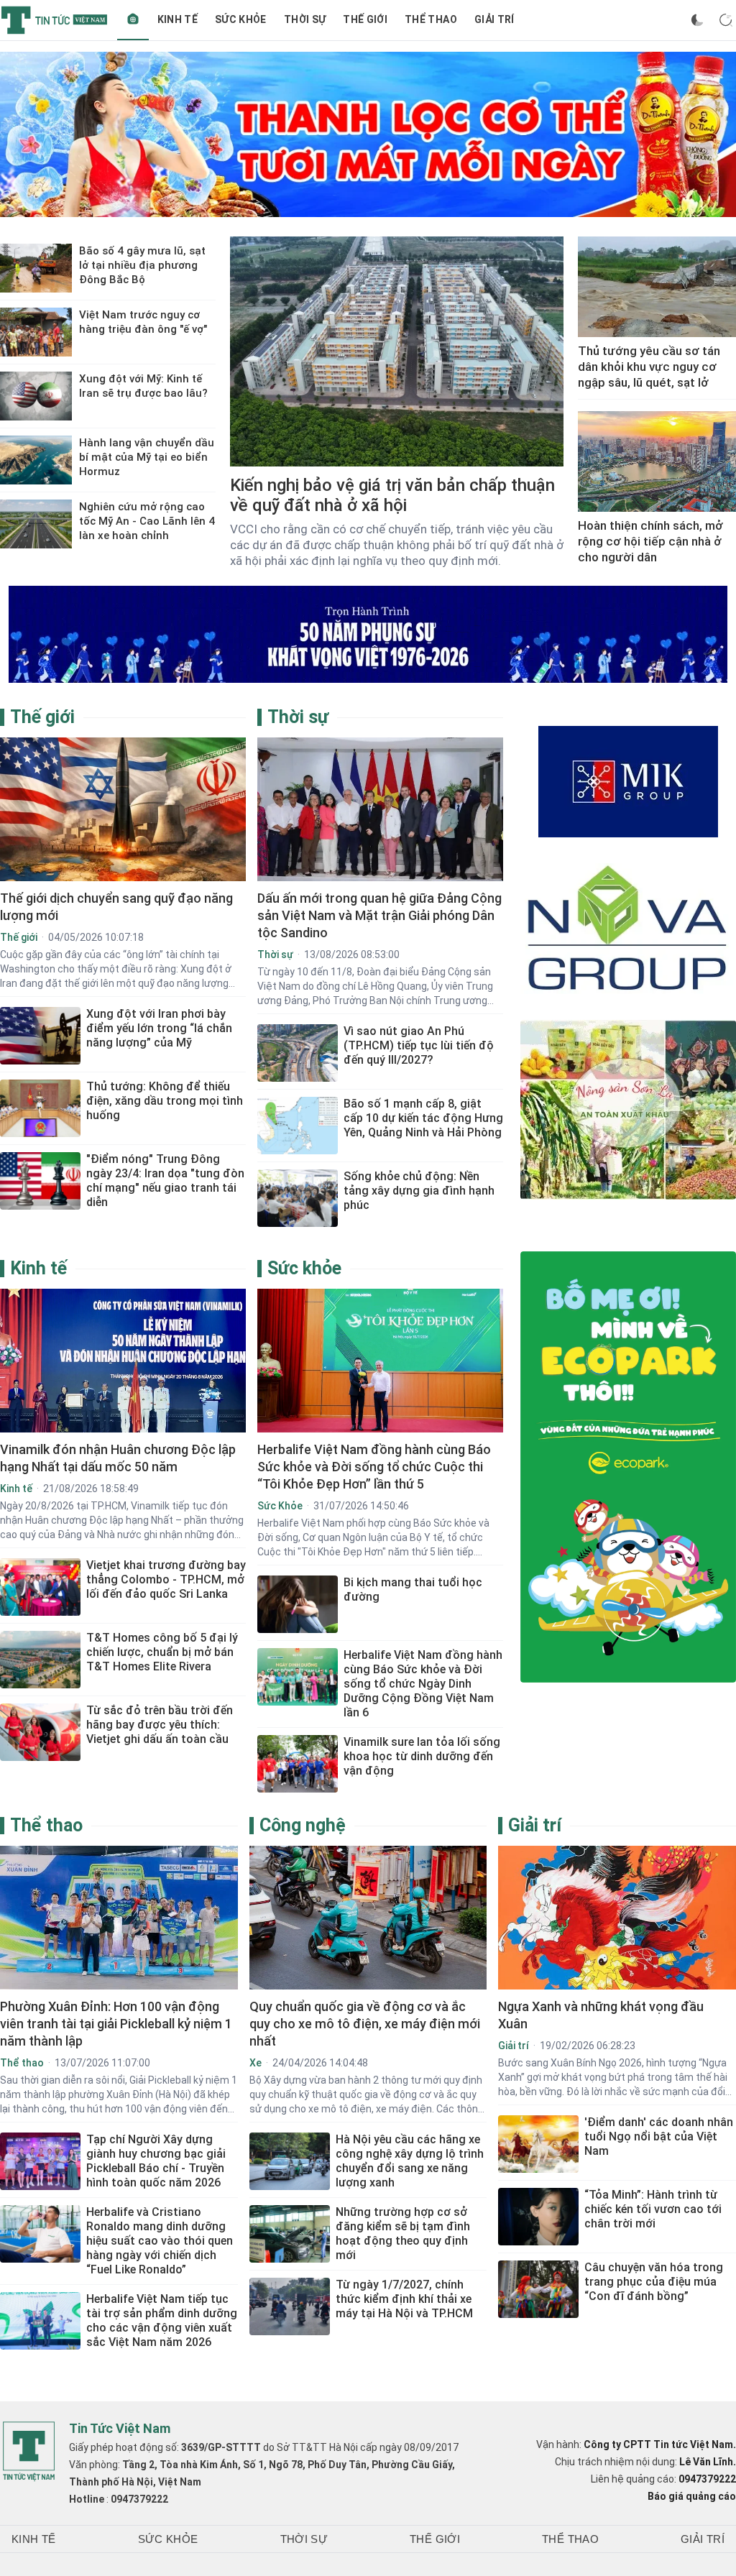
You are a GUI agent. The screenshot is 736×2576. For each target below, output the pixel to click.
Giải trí (494, 19)
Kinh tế (178, 19)
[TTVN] (29, 2452)
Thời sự (305, 19)
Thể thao (431, 19)
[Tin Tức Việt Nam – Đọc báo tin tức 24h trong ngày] (54, 20)
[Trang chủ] (133, 20)
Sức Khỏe (241, 19)
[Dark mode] (697, 20)
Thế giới (365, 19)
